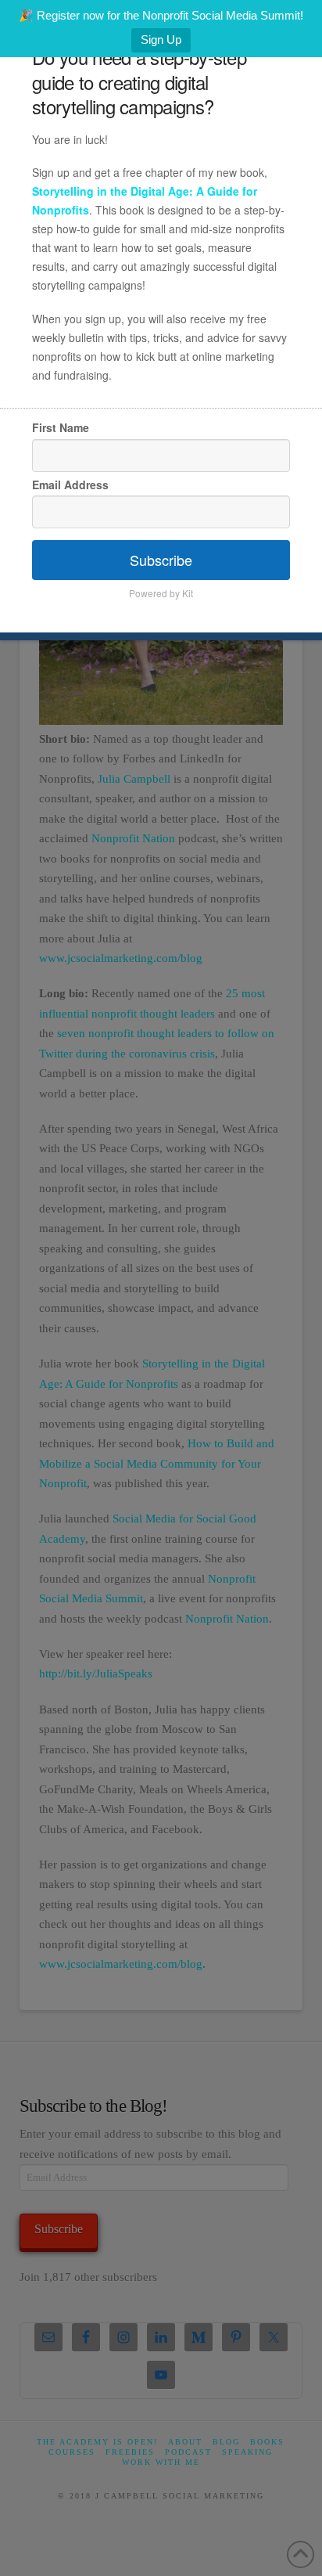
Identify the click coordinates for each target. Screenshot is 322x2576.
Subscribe (161, 560)
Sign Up (161, 40)
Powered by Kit (161, 593)
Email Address (70, 485)
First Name (61, 427)
